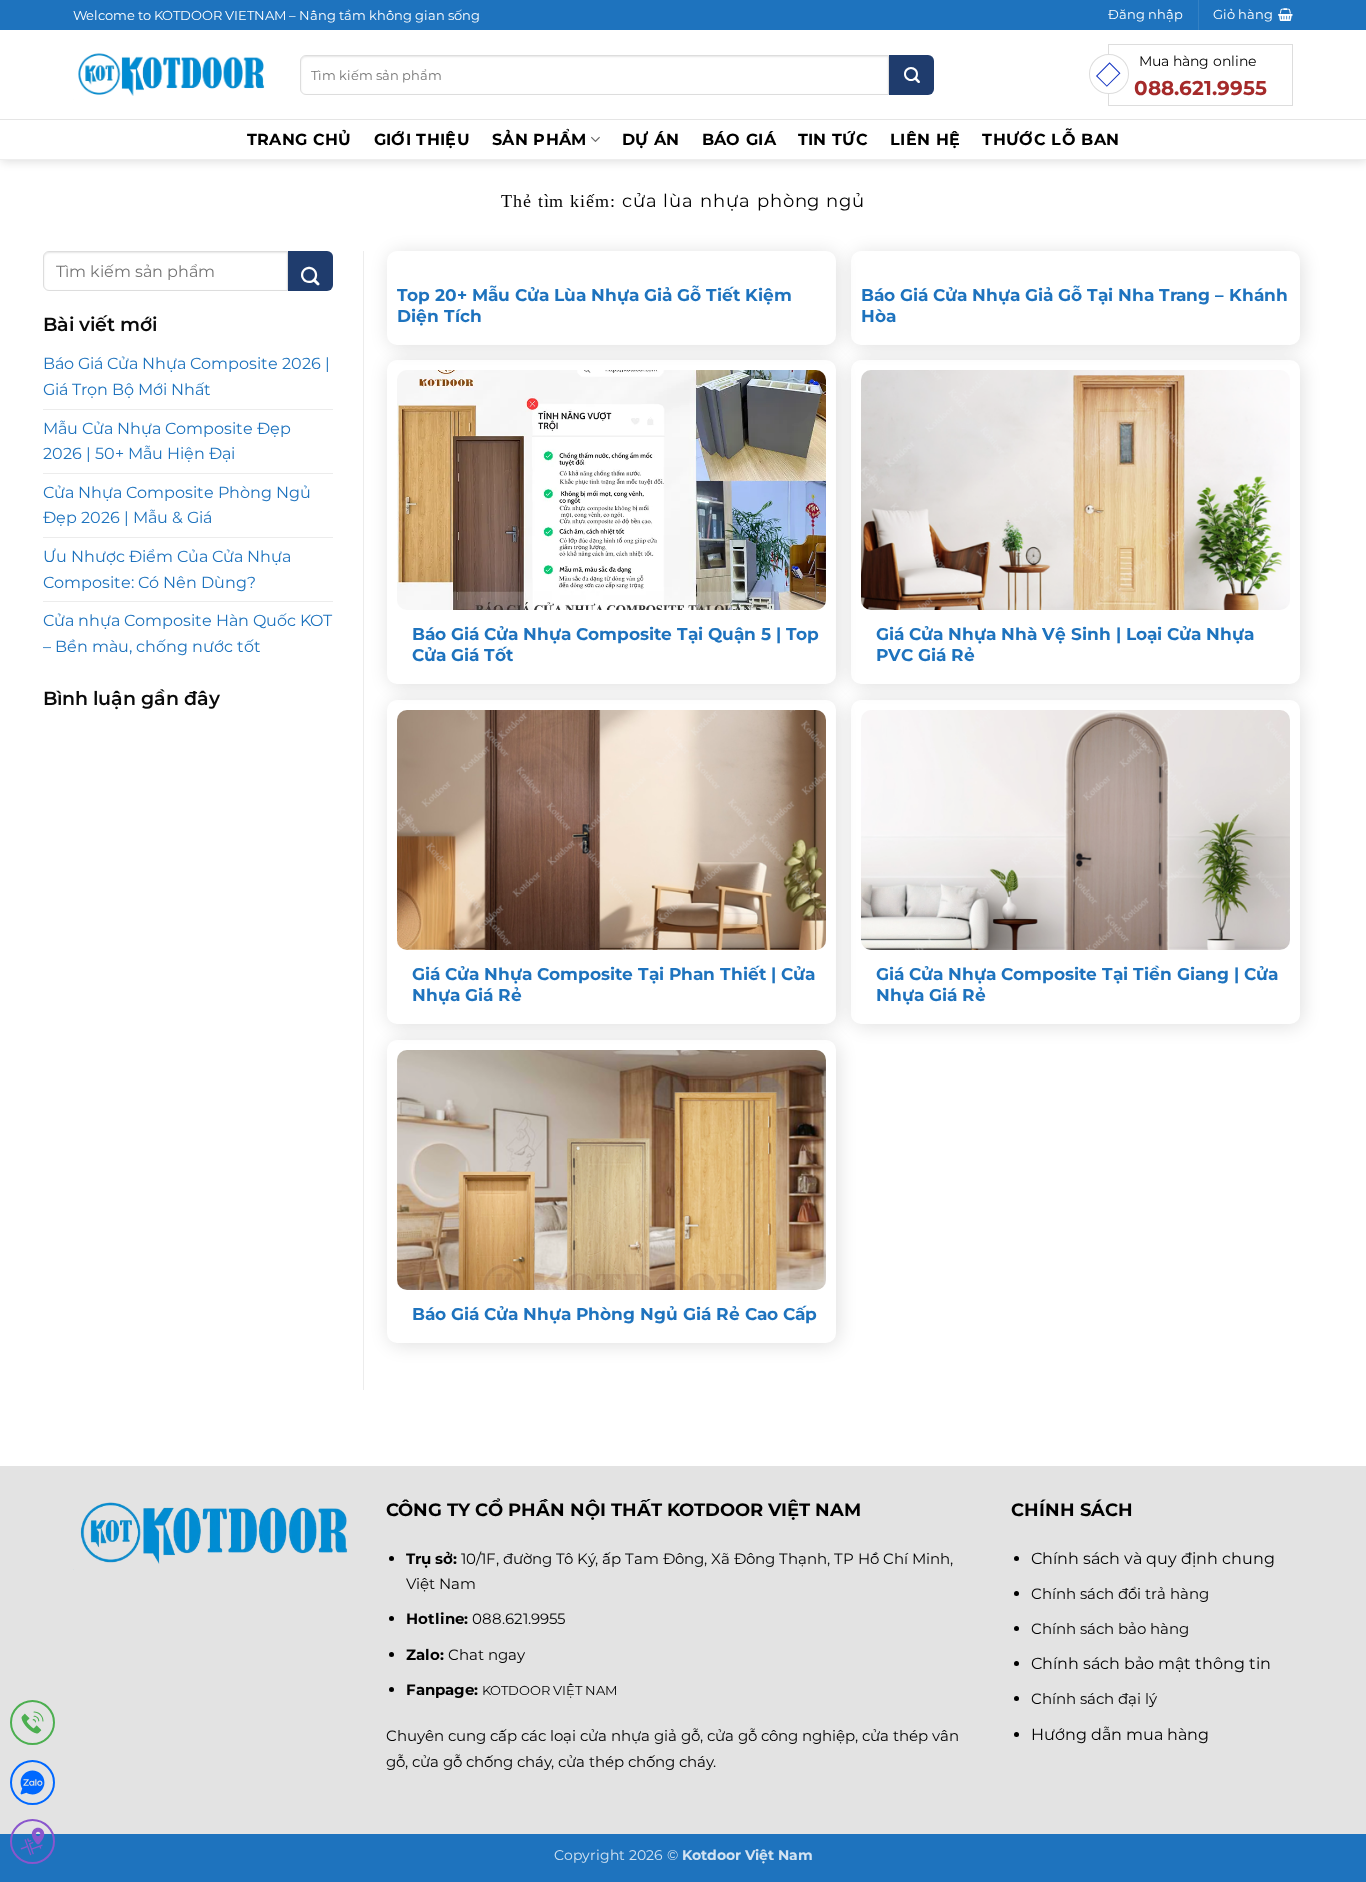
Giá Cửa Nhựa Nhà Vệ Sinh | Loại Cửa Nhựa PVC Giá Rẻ (1065, 645)
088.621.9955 (518, 1618)
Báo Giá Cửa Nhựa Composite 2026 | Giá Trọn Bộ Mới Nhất (186, 376)
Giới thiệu (422, 139)
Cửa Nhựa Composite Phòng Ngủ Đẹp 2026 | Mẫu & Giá (177, 505)
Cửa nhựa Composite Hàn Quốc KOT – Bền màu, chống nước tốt (187, 633)
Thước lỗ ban (1050, 139)
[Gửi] (911, 75)
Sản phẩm (539, 139)
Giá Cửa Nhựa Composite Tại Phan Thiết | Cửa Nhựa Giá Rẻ (613, 985)
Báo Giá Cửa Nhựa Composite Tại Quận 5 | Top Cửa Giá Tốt (615, 645)
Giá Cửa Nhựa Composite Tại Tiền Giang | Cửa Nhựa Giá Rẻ (1077, 985)
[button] (1145, 15)
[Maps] (32, 1845)
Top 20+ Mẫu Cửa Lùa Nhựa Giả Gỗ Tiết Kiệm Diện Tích (594, 306)
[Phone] (32, 1726)
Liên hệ (925, 139)
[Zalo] (32, 1786)
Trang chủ (299, 139)
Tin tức (833, 139)
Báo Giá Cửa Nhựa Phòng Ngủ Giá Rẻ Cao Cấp (614, 1314)
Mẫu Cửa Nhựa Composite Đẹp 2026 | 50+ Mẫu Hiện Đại (167, 441)
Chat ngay (486, 1654)
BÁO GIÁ (739, 139)
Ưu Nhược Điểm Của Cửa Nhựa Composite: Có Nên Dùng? (167, 569)
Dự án (651, 139)
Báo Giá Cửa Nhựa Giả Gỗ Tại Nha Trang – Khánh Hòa (1074, 306)
